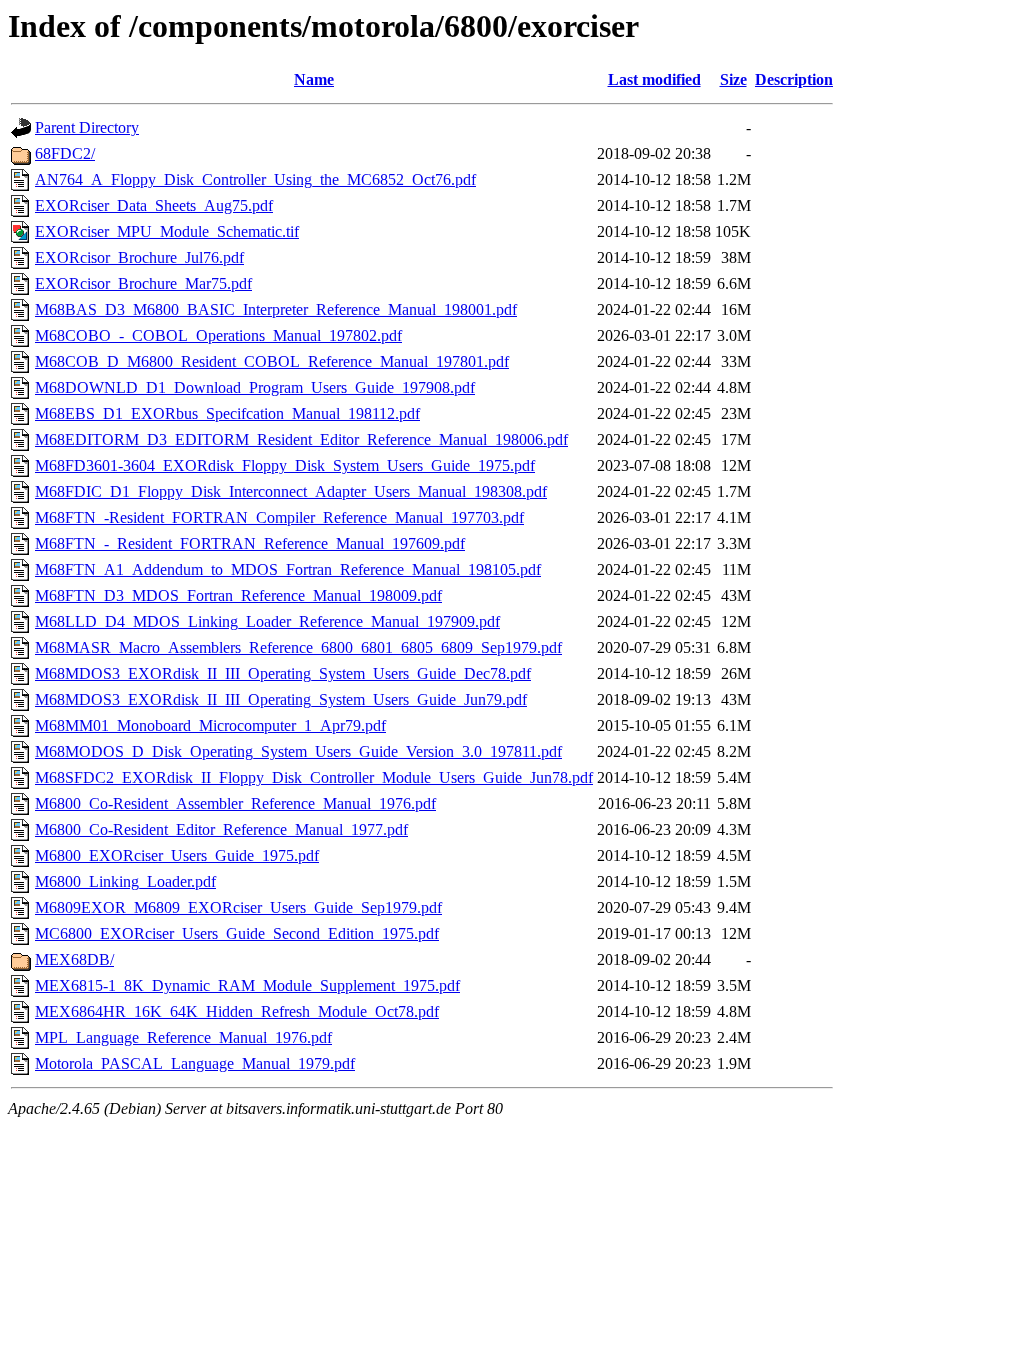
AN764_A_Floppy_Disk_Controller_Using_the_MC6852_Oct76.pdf (255, 179)
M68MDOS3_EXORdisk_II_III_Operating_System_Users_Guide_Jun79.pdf (281, 699)
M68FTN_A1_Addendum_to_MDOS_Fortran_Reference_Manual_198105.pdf (288, 569)
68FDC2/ (65, 153)
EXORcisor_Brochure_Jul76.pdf (139, 257)
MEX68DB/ (74, 959)
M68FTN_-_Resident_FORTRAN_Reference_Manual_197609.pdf (250, 543)
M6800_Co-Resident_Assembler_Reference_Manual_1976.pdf (235, 803)
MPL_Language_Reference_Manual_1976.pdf (183, 1037)
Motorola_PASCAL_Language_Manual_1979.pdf (195, 1063)
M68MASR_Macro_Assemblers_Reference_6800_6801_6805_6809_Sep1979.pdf (298, 647)
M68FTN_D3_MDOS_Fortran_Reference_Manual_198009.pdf (238, 595)
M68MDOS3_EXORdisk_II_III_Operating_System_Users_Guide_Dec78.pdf (283, 673)
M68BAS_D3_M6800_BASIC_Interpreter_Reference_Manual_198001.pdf (276, 309)
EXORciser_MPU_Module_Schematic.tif (167, 231)
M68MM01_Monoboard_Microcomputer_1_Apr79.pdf (210, 725)
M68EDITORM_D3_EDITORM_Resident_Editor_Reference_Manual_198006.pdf (301, 439)
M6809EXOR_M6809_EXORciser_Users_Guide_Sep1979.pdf (238, 907)
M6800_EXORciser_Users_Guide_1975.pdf (177, 855)
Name (314, 79)
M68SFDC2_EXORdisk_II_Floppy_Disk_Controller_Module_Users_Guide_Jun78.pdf (314, 777)
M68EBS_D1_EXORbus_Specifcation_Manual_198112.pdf (227, 413)
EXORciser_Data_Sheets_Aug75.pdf (154, 205)
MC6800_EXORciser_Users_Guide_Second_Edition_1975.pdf (237, 933)
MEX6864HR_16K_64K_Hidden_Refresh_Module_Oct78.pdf (237, 1011)
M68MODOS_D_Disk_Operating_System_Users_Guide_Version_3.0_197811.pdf (298, 751)
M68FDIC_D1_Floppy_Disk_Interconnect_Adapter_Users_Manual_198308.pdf (291, 491)
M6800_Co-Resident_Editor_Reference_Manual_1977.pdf (221, 829)
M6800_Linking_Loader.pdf (125, 881)
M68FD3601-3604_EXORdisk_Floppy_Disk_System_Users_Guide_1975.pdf (285, 465)
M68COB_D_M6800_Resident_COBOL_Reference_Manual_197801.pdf (272, 361)
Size (733, 79)
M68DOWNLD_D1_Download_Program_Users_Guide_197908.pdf (255, 387)
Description (794, 79)
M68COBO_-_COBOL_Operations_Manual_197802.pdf (218, 335)
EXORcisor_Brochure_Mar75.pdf (143, 283)
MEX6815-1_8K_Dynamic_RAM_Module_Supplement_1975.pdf (247, 985)
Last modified (654, 79)
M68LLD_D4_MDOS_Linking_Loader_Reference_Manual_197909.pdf (267, 621)
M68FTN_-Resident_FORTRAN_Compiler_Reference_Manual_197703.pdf (279, 517)
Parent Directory (87, 127)
